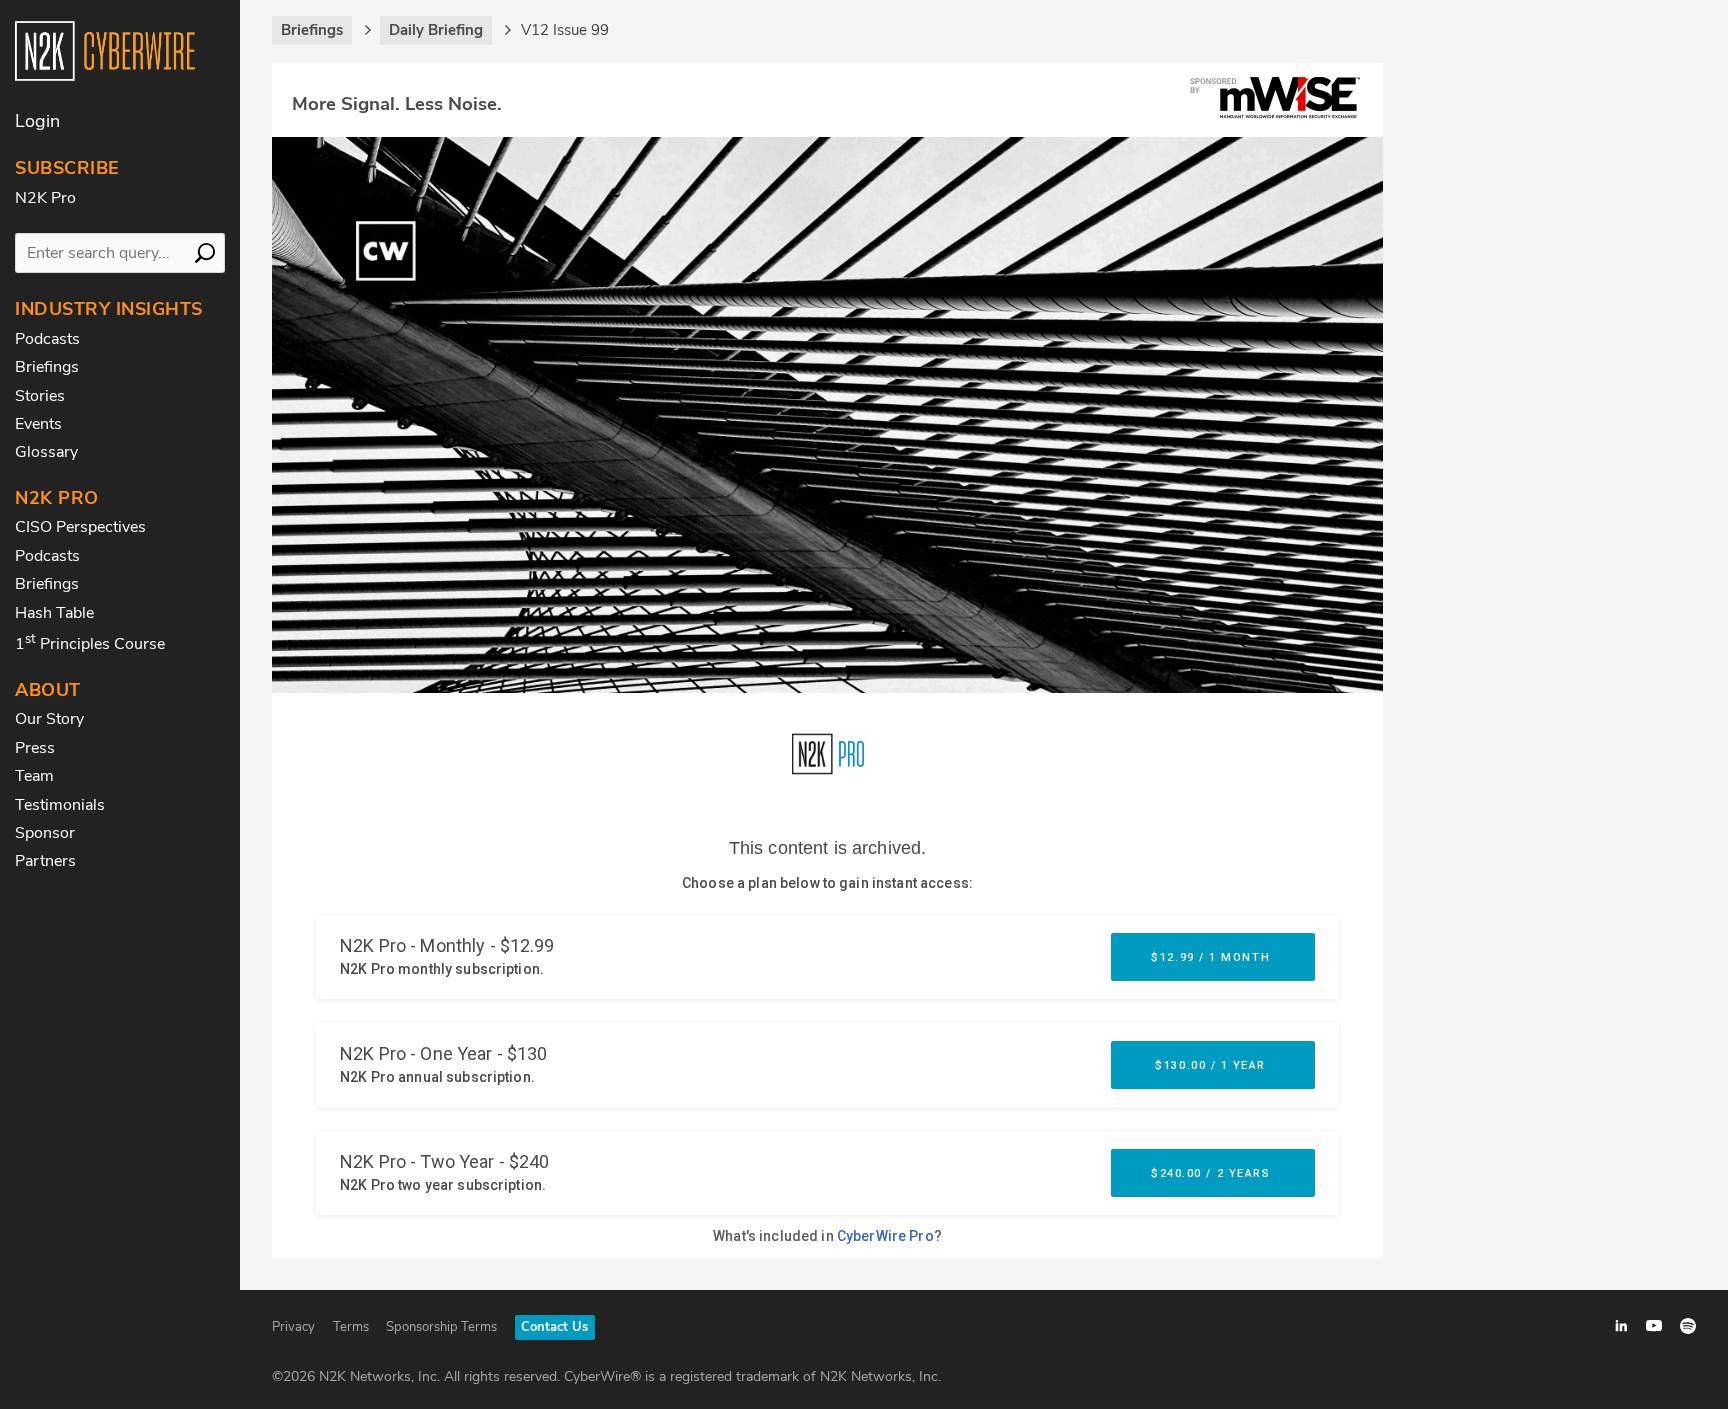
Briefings (47, 367)
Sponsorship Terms (441, 1327)
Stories (40, 396)
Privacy (293, 1327)
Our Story (49, 719)
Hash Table (54, 613)
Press (35, 748)
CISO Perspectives (80, 527)
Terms (351, 1327)
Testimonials (60, 805)
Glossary (46, 452)
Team (34, 776)
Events (38, 424)
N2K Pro (45, 198)
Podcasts (47, 339)
